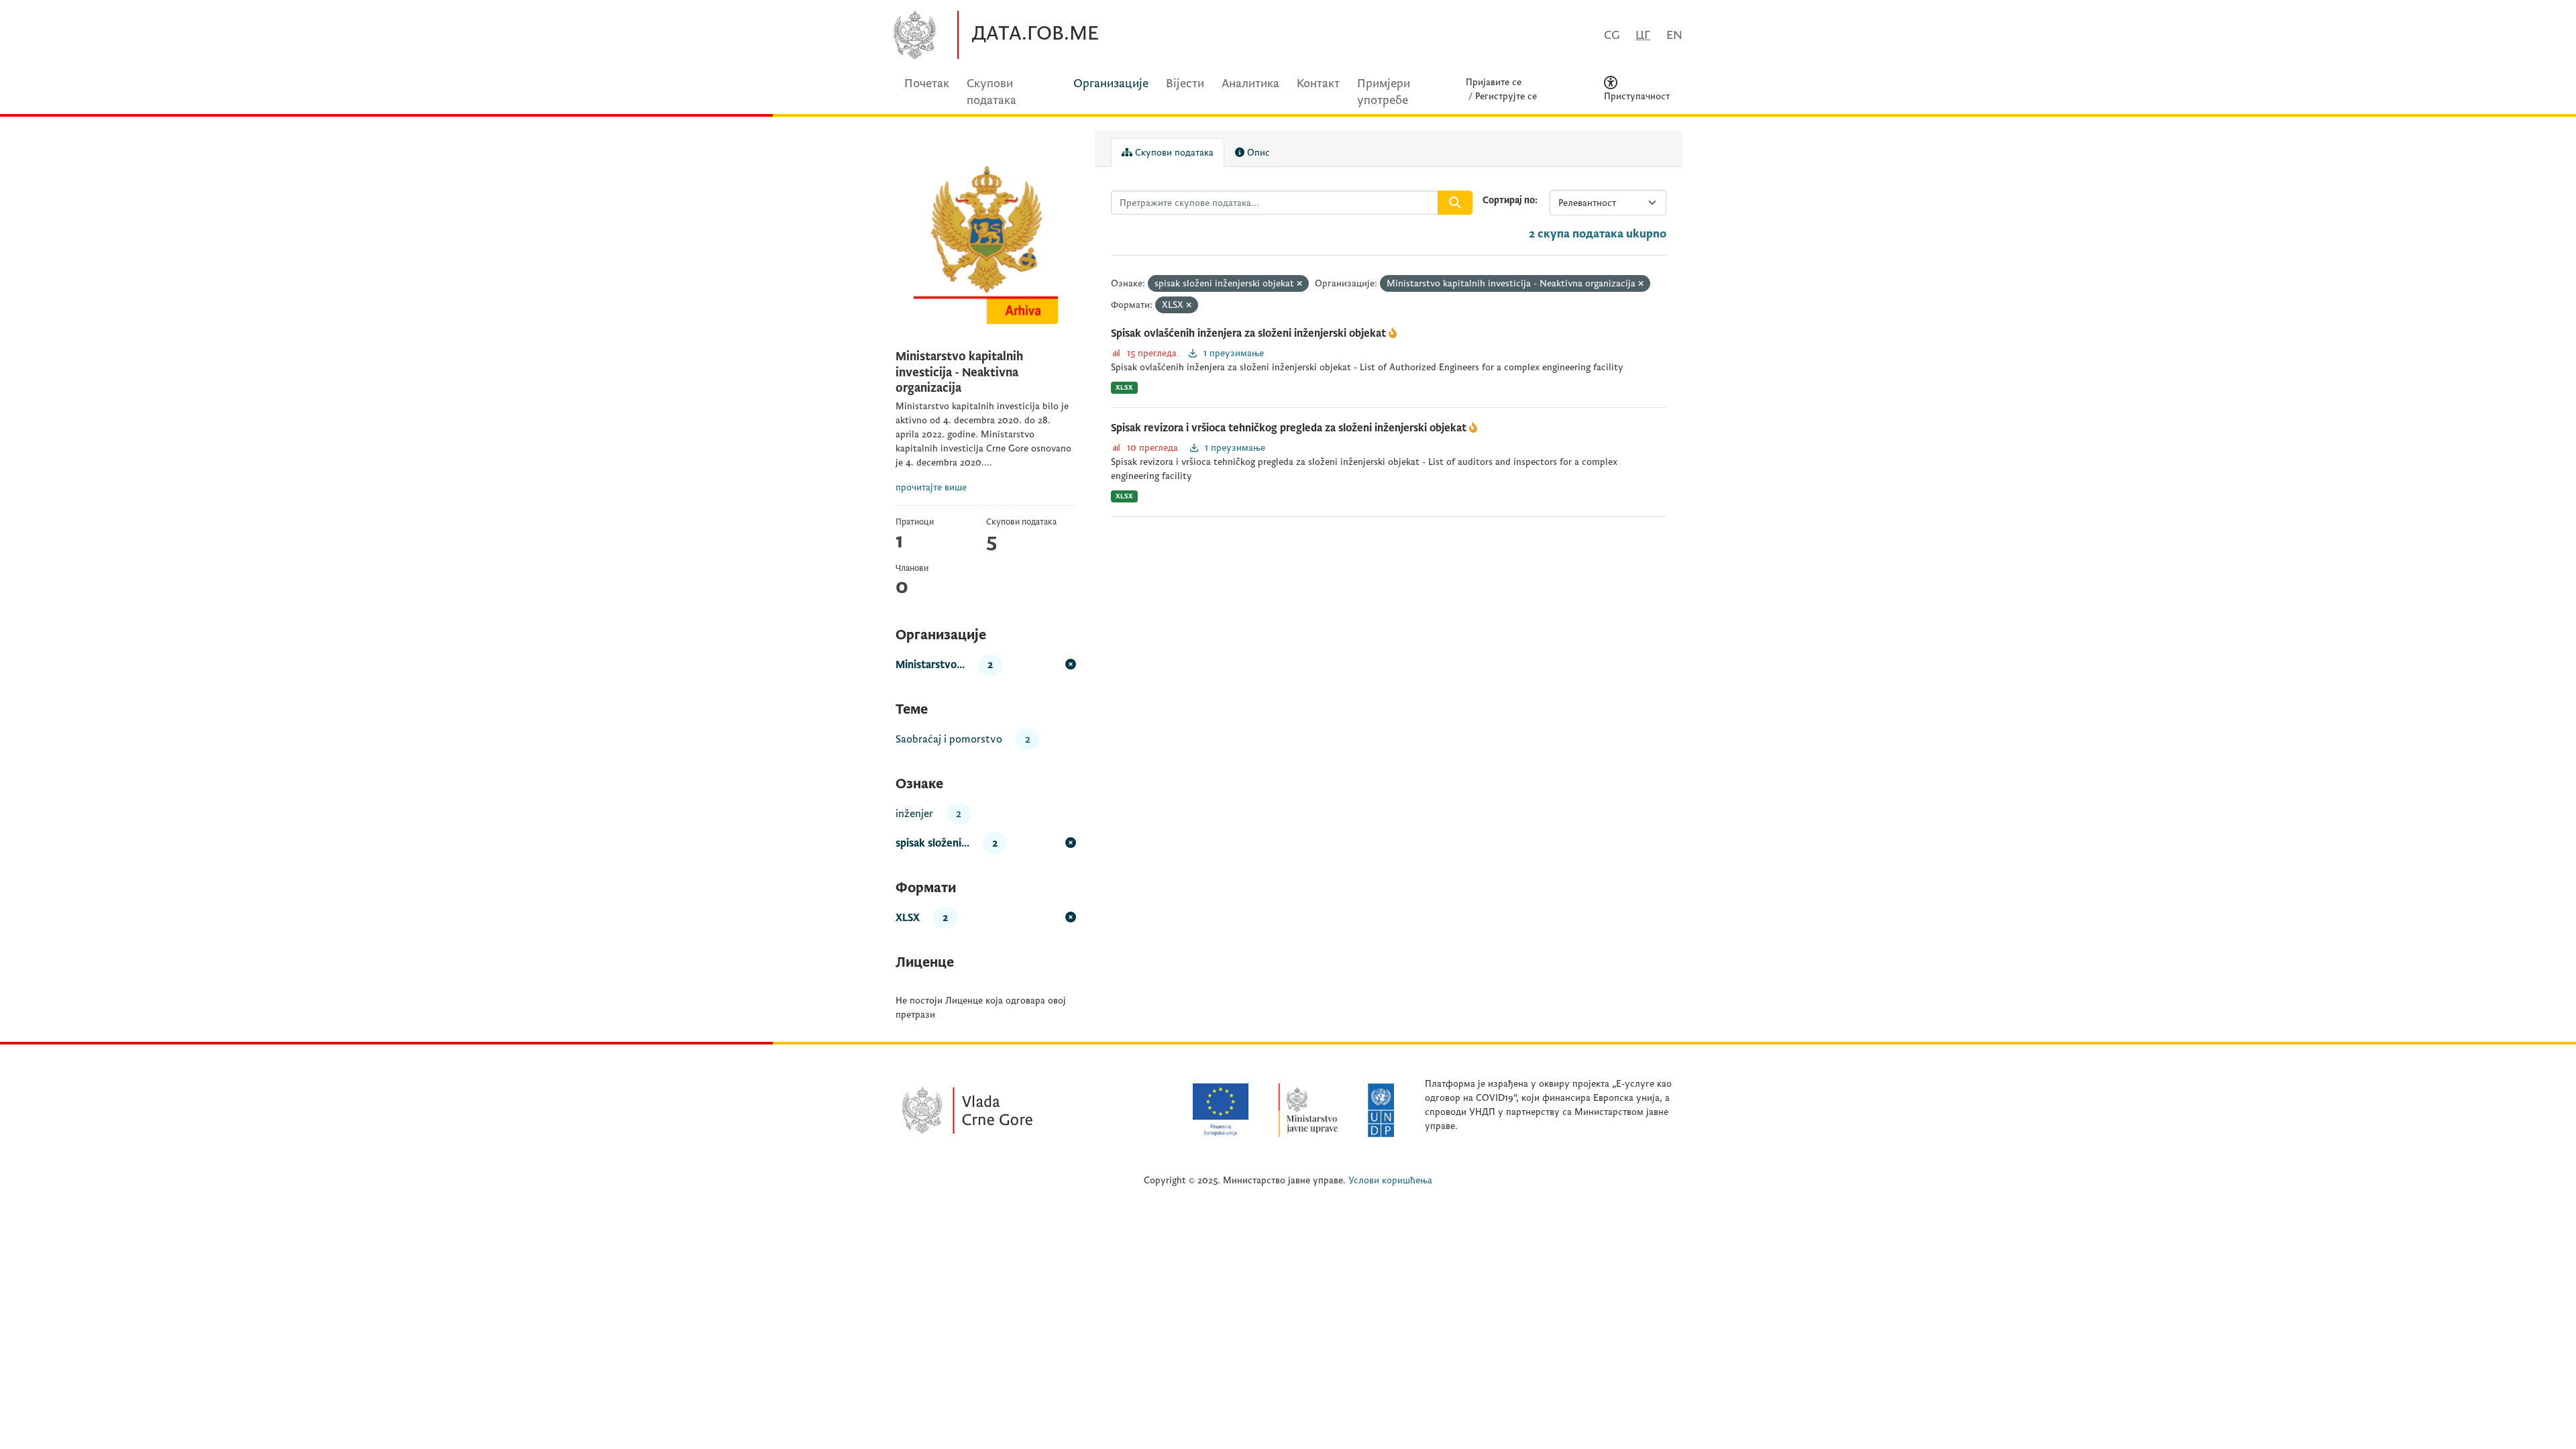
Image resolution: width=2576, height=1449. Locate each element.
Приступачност (1637, 96)
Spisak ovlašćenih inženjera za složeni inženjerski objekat (1250, 333)
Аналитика (1250, 84)
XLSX (1124, 387)
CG (1612, 35)
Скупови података (1173, 153)
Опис (1257, 153)
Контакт (1318, 84)
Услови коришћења (1390, 1180)
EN (1674, 35)
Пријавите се (1494, 82)
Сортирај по (1509, 200)
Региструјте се (1506, 96)
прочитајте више (931, 487)
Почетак (927, 84)
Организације (1111, 84)
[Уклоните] (1299, 284)
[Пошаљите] (1455, 203)
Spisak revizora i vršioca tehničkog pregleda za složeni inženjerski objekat (1290, 428)
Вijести (1185, 84)
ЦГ (1643, 35)
